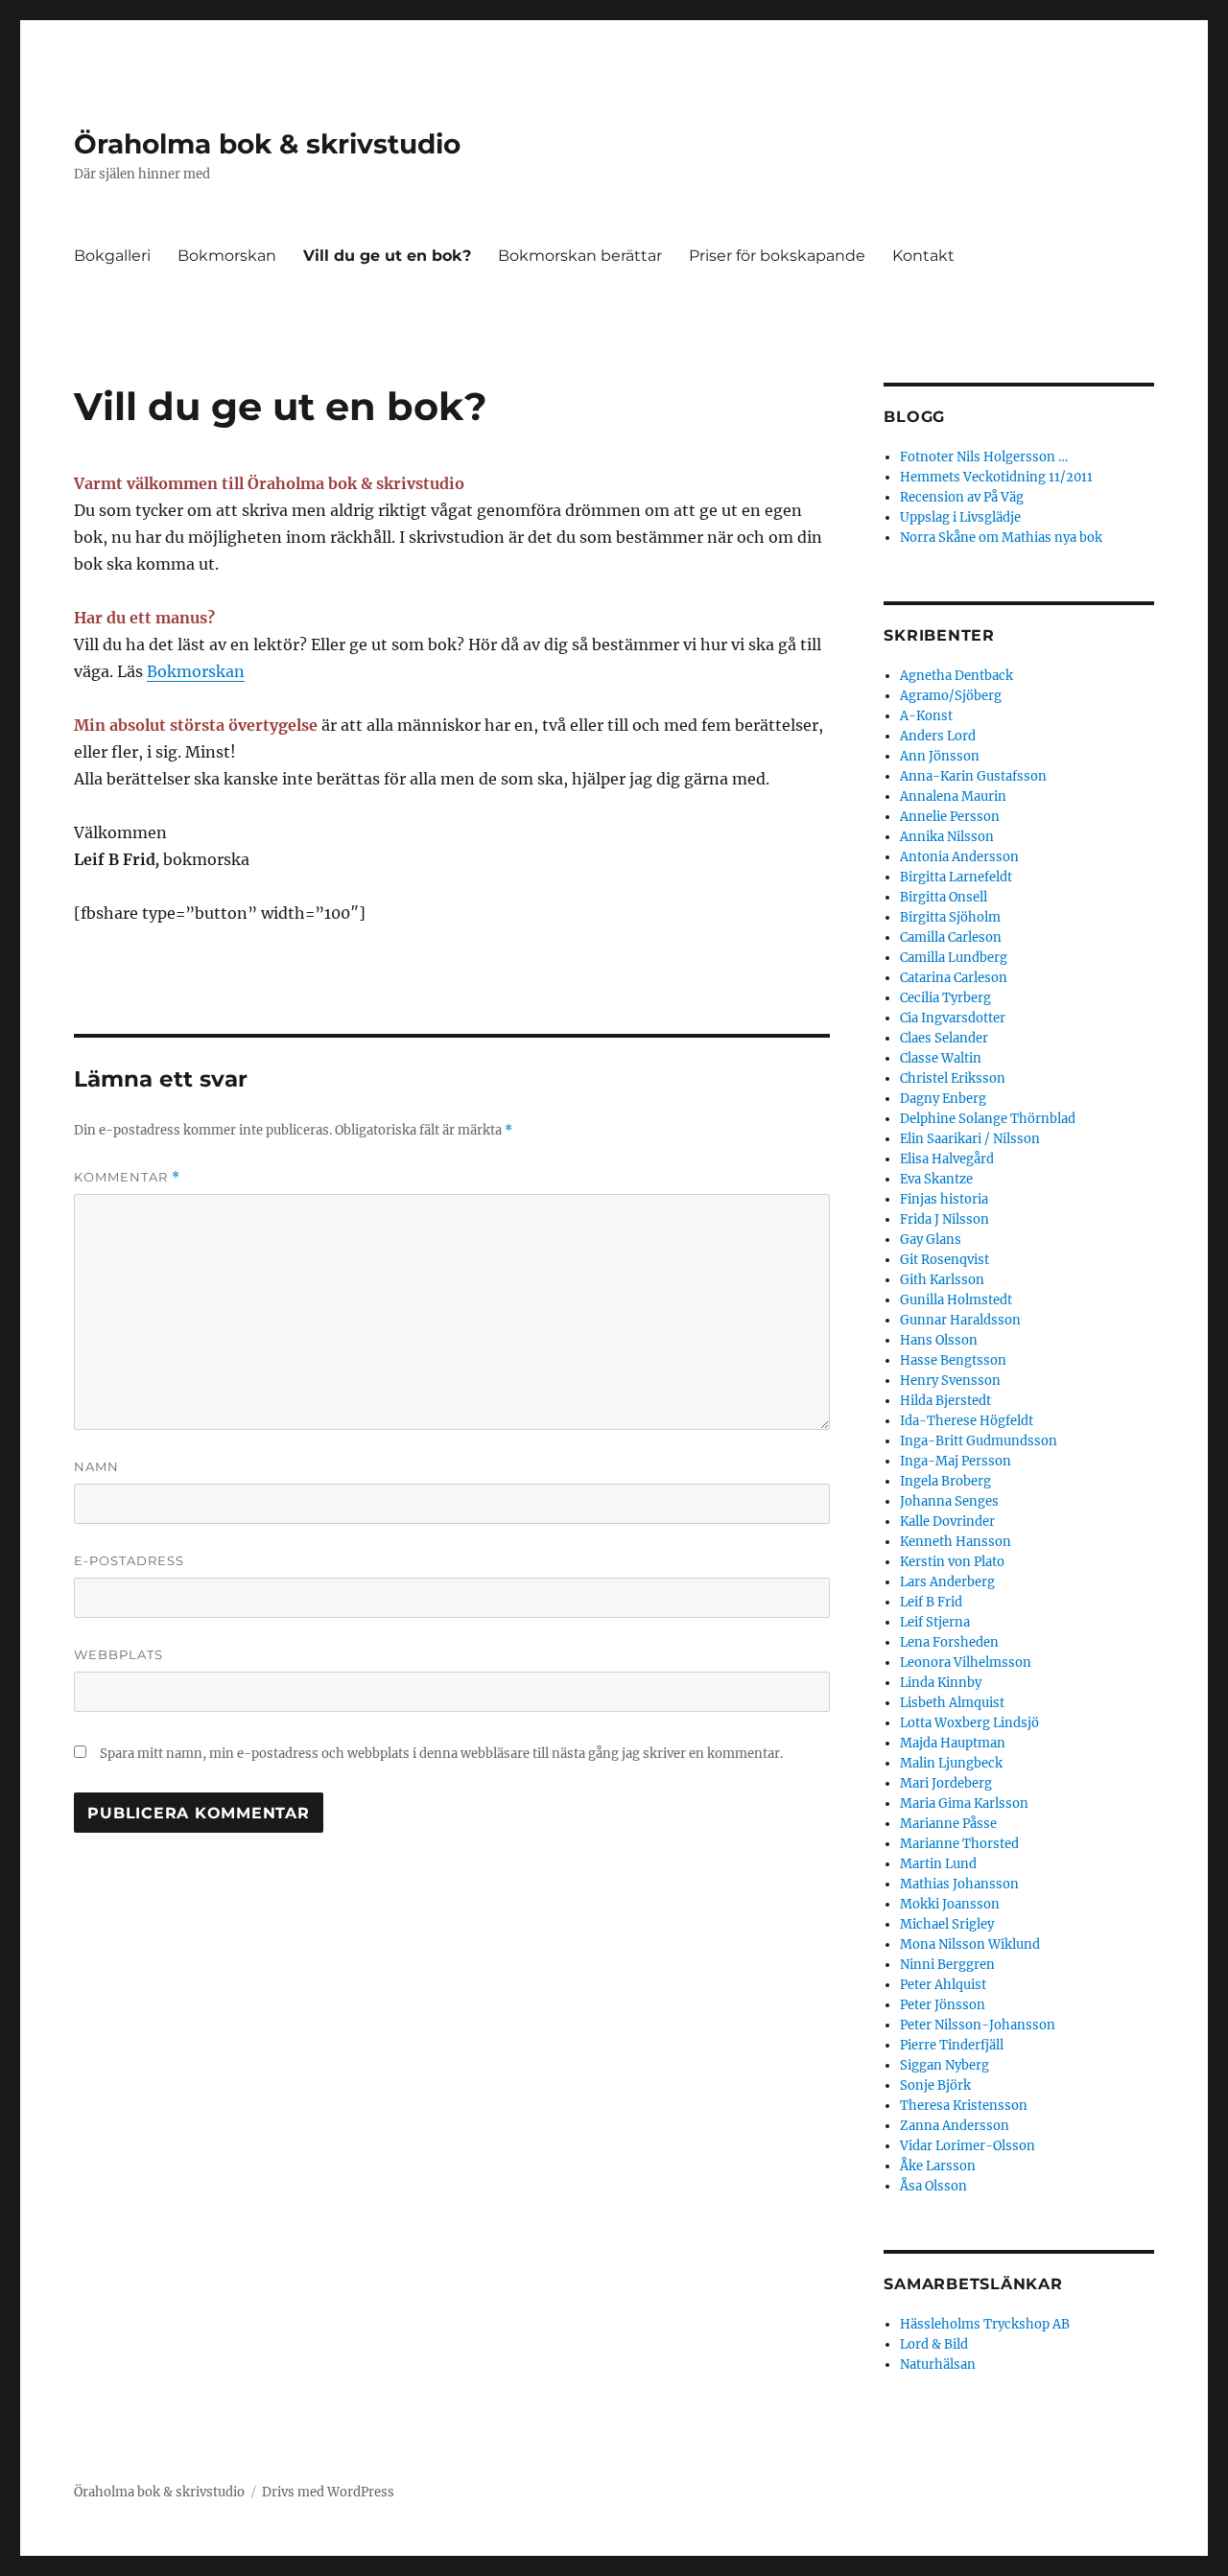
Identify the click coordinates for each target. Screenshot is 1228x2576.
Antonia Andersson (959, 857)
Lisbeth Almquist (952, 1703)
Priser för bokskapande (777, 256)
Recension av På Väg (962, 497)
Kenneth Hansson (956, 1542)
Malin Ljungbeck (951, 1763)
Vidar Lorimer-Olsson (968, 2146)
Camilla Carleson (951, 937)
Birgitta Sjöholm (950, 917)
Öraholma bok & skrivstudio (267, 144)
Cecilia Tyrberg (945, 998)
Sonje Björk (935, 2085)
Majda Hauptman (953, 1743)
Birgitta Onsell (944, 897)
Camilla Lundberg (954, 958)
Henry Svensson (950, 1381)
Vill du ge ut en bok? (387, 256)
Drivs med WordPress (328, 2492)
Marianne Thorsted (959, 1844)
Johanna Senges (949, 1501)
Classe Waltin (941, 1058)
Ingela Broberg (945, 1481)
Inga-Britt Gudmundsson (979, 1441)
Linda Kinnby (941, 1683)
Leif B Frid (931, 1602)
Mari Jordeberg (946, 1783)
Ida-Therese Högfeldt (967, 1421)
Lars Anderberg (947, 1582)
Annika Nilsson (947, 837)
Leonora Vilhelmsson (966, 1663)
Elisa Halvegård (947, 1159)
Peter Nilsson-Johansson (978, 2025)
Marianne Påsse (948, 1824)
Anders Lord (938, 736)
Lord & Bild (934, 2344)
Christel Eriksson (953, 1078)
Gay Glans (931, 1240)
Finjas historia (944, 1199)
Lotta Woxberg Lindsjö (969, 1723)
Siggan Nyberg (945, 2065)
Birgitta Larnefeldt (956, 877)
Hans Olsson (939, 1340)
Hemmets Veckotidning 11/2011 (996, 477)
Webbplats (118, 1654)
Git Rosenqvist (945, 1260)
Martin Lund (938, 1864)
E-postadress (129, 1560)
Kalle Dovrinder (947, 1522)
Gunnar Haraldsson (960, 1320)
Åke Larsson (938, 2166)
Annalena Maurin (953, 796)
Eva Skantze (936, 1179)
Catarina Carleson (954, 978)
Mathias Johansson (959, 1884)
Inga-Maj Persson (956, 1461)
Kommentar (127, 1177)
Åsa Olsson (933, 2186)
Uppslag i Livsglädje (960, 517)
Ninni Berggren (947, 1965)
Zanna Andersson (955, 2126)
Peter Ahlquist (943, 1985)
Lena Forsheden (949, 1642)
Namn (96, 1466)
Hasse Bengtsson (953, 1360)
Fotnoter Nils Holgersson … (984, 457)
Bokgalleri (112, 256)
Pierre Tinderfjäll (952, 2045)
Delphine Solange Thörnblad (988, 1119)
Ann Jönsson (940, 756)
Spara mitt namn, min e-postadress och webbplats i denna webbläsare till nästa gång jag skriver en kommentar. (441, 1754)
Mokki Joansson (950, 1904)
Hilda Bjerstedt (945, 1401)
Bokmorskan (227, 256)
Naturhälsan (938, 2365)
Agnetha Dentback (956, 676)
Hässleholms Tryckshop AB (985, 2324)
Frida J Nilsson (945, 1219)
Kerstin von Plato (952, 1562)
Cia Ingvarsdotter (953, 1018)
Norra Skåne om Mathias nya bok (1001, 538)
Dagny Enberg (943, 1099)
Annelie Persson (950, 817)
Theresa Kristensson (964, 2106)
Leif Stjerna (935, 1622)
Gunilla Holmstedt (956, 1300)
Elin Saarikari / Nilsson (970, 1139)
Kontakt (923, 256)
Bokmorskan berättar (580, 256)
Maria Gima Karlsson (964, 1803)
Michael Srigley (947, 1924)
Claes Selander (944, 1038)
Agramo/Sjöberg (951, 696)
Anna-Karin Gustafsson (973, 776)
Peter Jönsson (943, 2005)
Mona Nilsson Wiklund (970, 1944)
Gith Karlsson (942, 1280)
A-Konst (926, 716)
